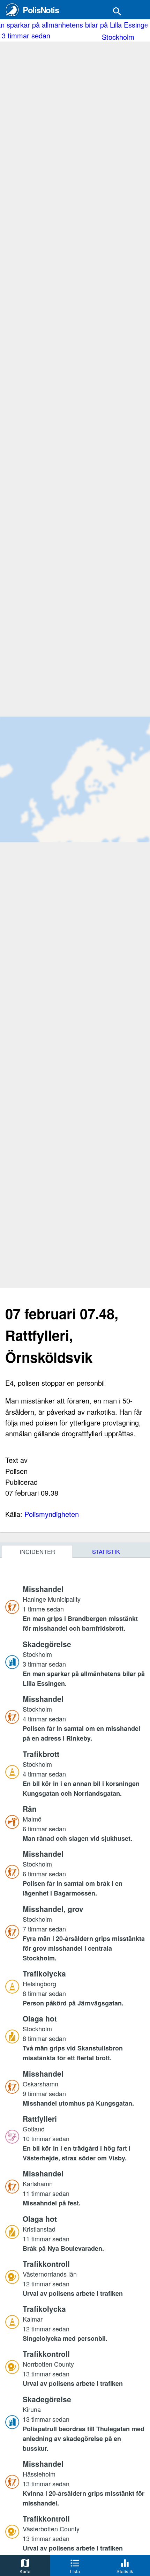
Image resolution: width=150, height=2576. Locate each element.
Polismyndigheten (52, 1514)
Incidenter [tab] (37, 1551)
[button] (84, 1608)
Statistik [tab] (106, 1551)
